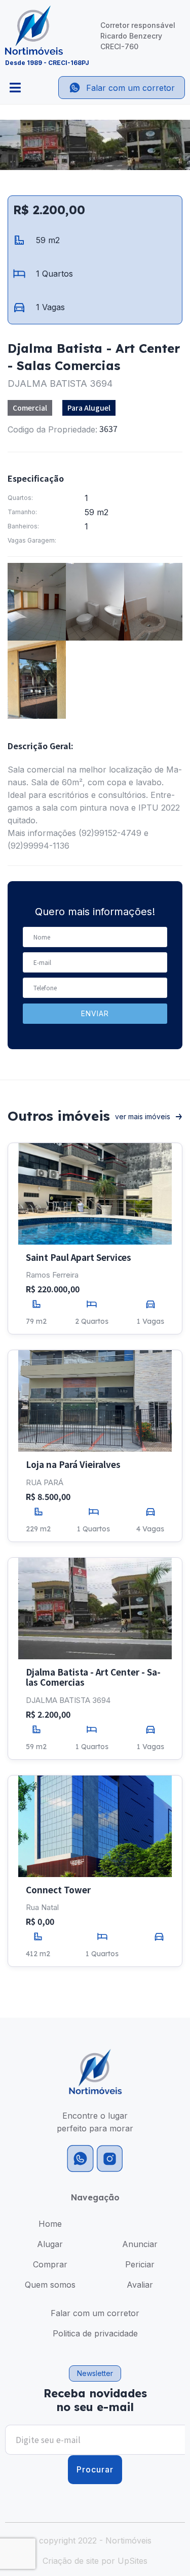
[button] (95, 2373)
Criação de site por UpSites (95, 2561)
